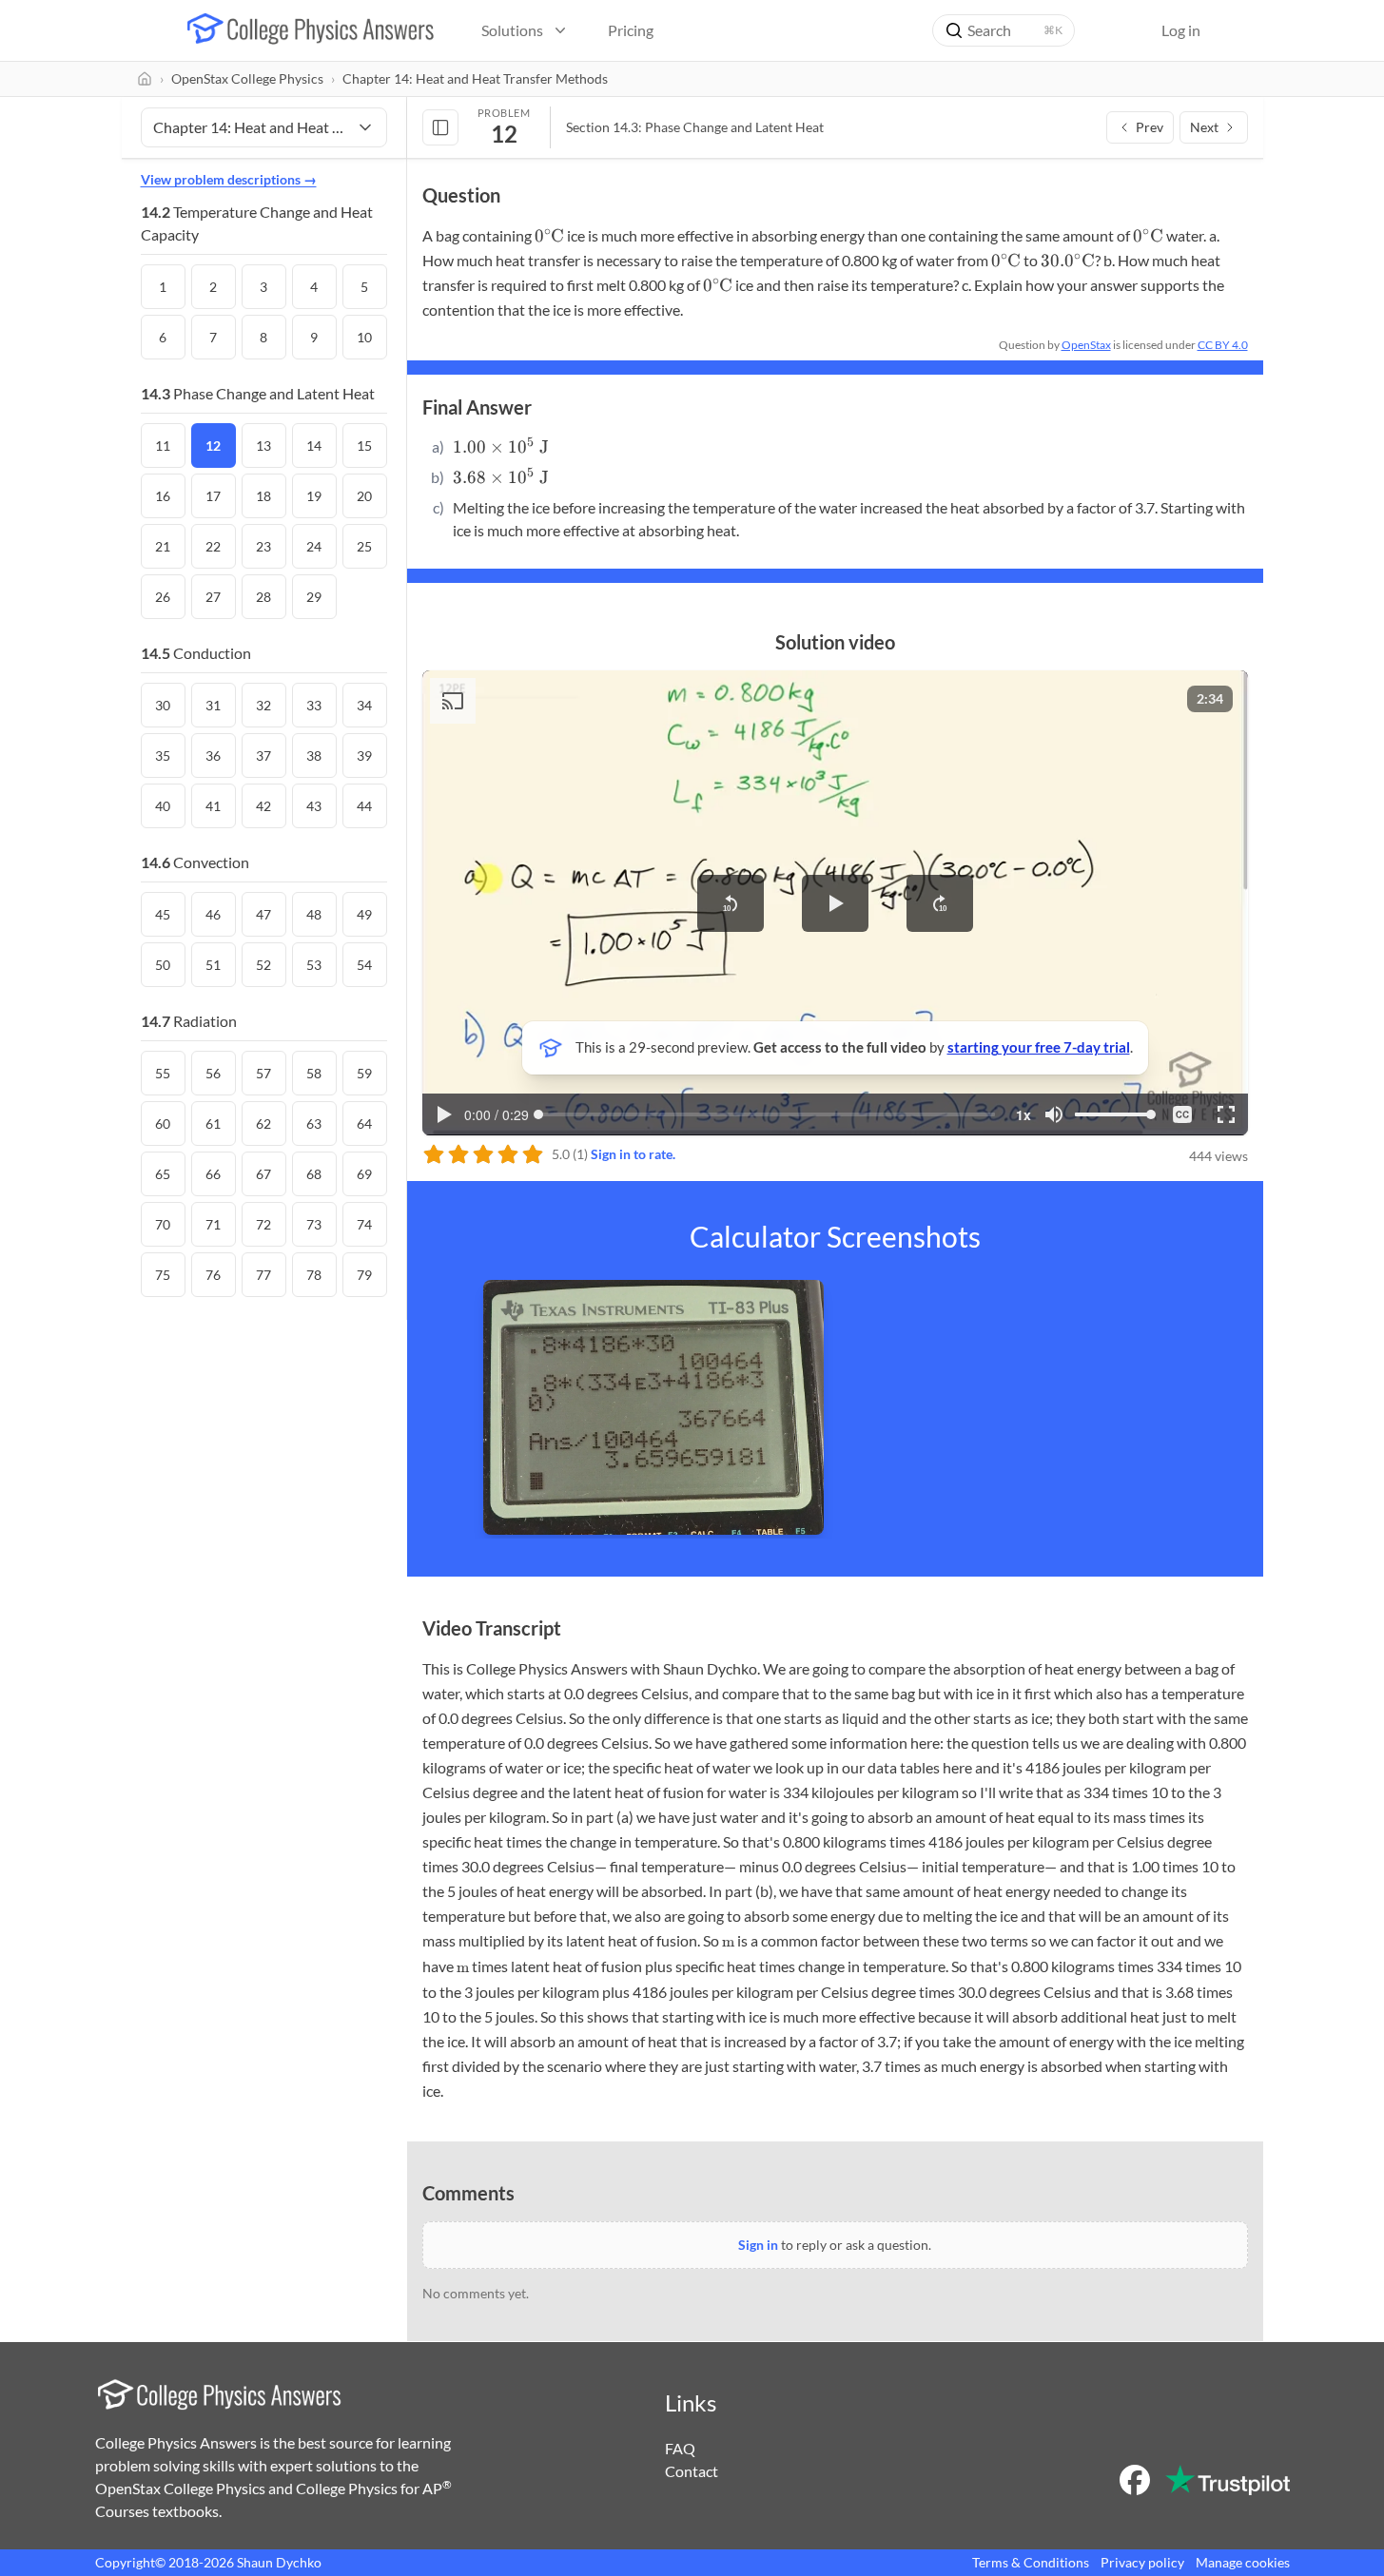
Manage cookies (1243, 2562)
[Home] (145, 79)
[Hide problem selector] (440, 127)
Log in (1181, 30)
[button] (731, 903)
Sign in (758, 2245)
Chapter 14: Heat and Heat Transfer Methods (475, 78)
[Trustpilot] (1228, 2480)
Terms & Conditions (1031, 2562)
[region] (835, 902)
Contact (692, 2471)
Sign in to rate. (633, 1154)
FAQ (680, 2448)
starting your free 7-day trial (1039, 1047)
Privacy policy (1142, 2562)
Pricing (631, 30)
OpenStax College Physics (247, 78)
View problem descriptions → (229, 179)
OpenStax (1086, 345)
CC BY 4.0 (1223, 345)
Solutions (512, 30)
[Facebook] (1135, 2480)
